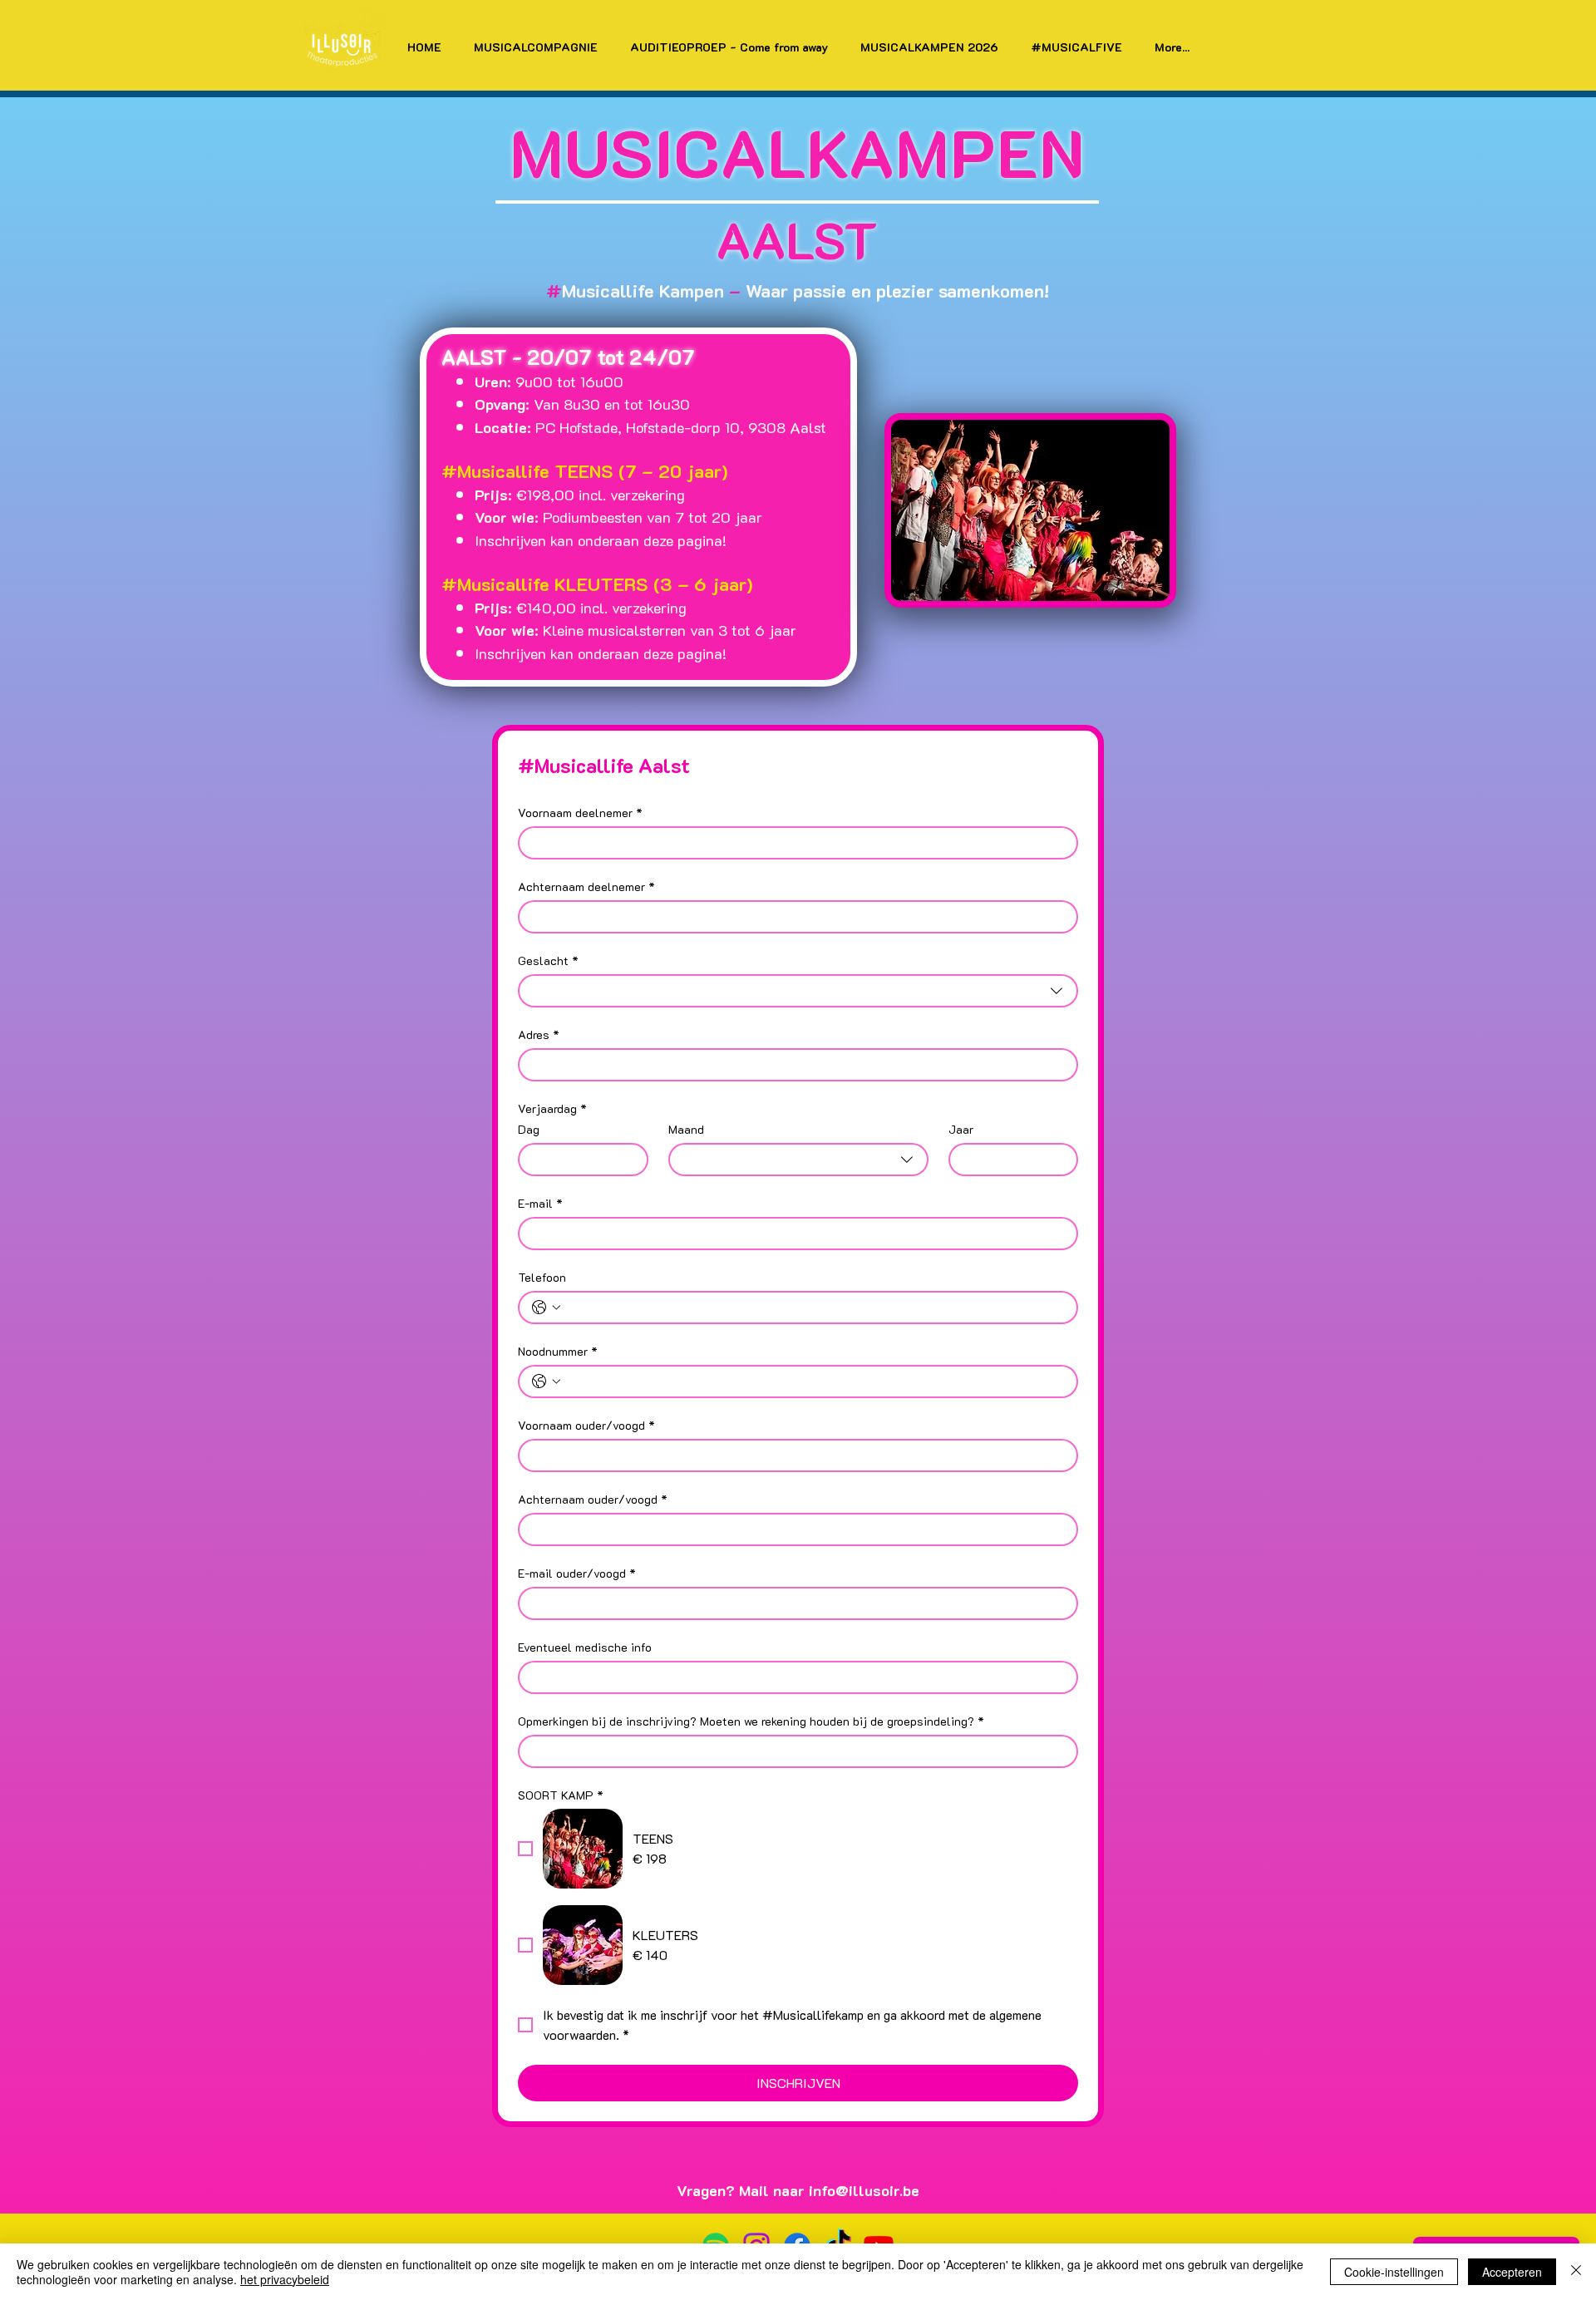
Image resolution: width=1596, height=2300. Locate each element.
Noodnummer (558, 1351)
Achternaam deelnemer (586, 887)
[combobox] (798, 991)
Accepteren (1512, 2272)
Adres (539, 1034)
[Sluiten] (1576, 2272)
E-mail (540, 1203)
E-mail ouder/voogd (577, 1573)
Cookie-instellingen (1394, 2272)
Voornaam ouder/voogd (586, 1425)
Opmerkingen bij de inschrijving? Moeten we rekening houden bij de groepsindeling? (751, 1721)
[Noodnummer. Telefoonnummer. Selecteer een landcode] (546, 1381)
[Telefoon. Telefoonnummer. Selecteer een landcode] (546, 1308)
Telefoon (542, 1277)
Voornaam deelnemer (580, 813)
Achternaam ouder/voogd (593, 1499)
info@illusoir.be (864, 2190)
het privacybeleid (285, 2279)
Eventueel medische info (585, 1647)
